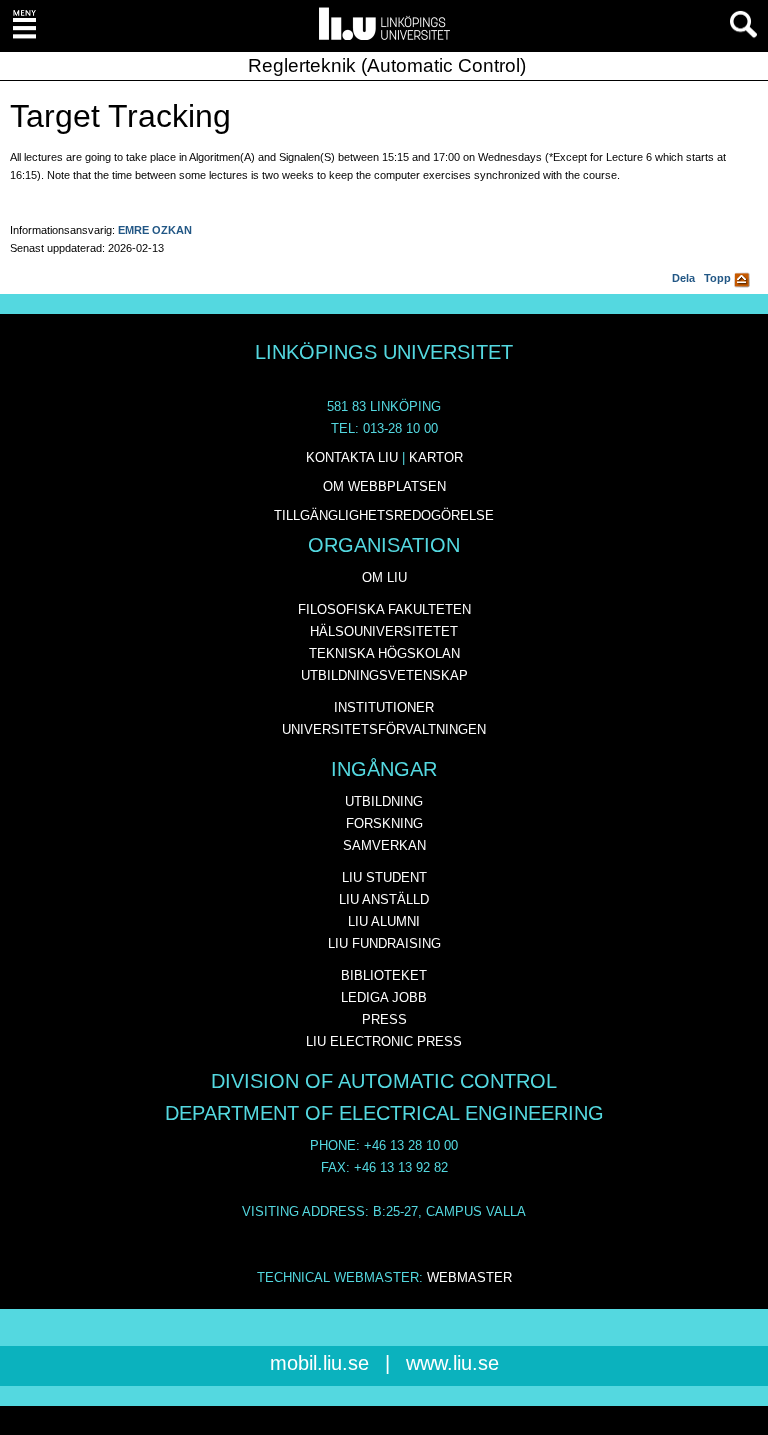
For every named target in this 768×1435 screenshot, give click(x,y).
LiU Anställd (384, 899)
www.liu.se (452, 1363)
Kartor (436, 457)
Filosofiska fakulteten (384, 609)
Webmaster (469, 1277)
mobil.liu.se (319, 1363)
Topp (719, 278)
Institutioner (384, 707)
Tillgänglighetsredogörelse (384, 515)
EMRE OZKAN (155, 230)
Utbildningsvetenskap (384, 675)
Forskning (384, 823)
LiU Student (384, 877)
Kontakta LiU (352, 457)
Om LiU (384, 577)
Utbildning (384, 801)
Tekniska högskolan (384, 653)
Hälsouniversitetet (384, 631)
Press (384, 1019)
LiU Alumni (384, 921)
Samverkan (384, 845)
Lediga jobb (384, 997)
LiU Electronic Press (384, 1041)
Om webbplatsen (384, 486)
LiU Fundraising (384, 943)
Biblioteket (384, 975)
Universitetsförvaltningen (384, 729)
